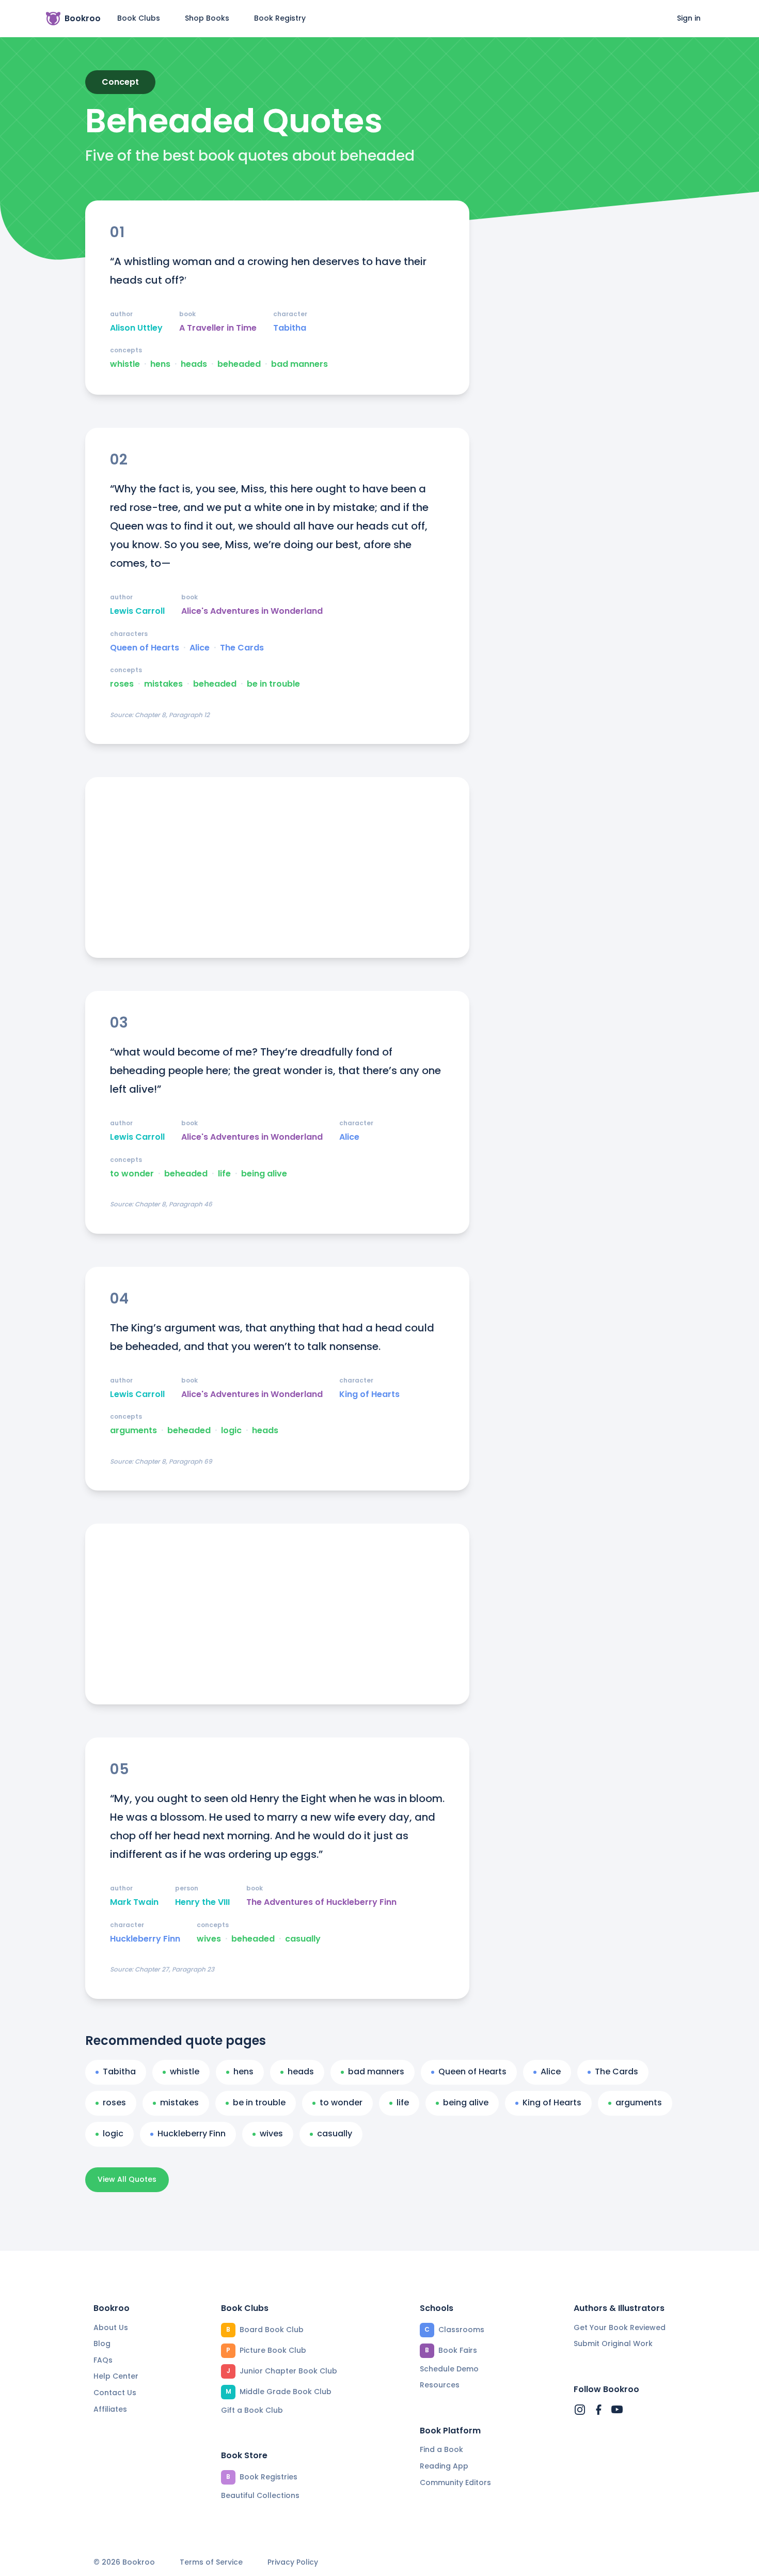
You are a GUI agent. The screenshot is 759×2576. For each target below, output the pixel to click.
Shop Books (207, 18)
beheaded (239, 364)
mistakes (163, 684)
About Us (111, 2327)
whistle (125, 364)
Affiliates (110, 2409)
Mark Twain (134, 1902)
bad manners (299, 364)
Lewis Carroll (137, 611)
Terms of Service (211, 2562)
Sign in (689, 18)
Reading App (444, 2466)
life (224, 1174)
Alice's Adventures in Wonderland (252, 611)
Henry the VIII (202, 1902)
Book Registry (280, 18)
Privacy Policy (293, 2562)
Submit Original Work (613, 2344)
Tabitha (290, 328)
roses (122, 684)
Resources (440, 2385)
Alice (200, 648)
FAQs (103, 2360)
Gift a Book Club (252, 2410)
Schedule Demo (449, 2369)
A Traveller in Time (218, 328)
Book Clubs (139, 18)
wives (209, 1939)
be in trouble (273, 684)
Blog (102, 2344)
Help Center (116, 2376)
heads (194, 364)
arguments (133, 1431)
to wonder (132, 1174)
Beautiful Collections (260, 2495)
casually (303, 1939)
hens (160, 364)
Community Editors (455, 2482)
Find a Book (441, 2449)
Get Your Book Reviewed (620, 2327)
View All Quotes (127, 2179)
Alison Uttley (136, 328)
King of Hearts (369, 1394)
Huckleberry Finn (145, 1939)
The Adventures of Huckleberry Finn (321, 1902)
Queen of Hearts (145, 648)
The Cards (242, 648)
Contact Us (115, 2393)
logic (231, 1431)
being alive (264, 1174)
